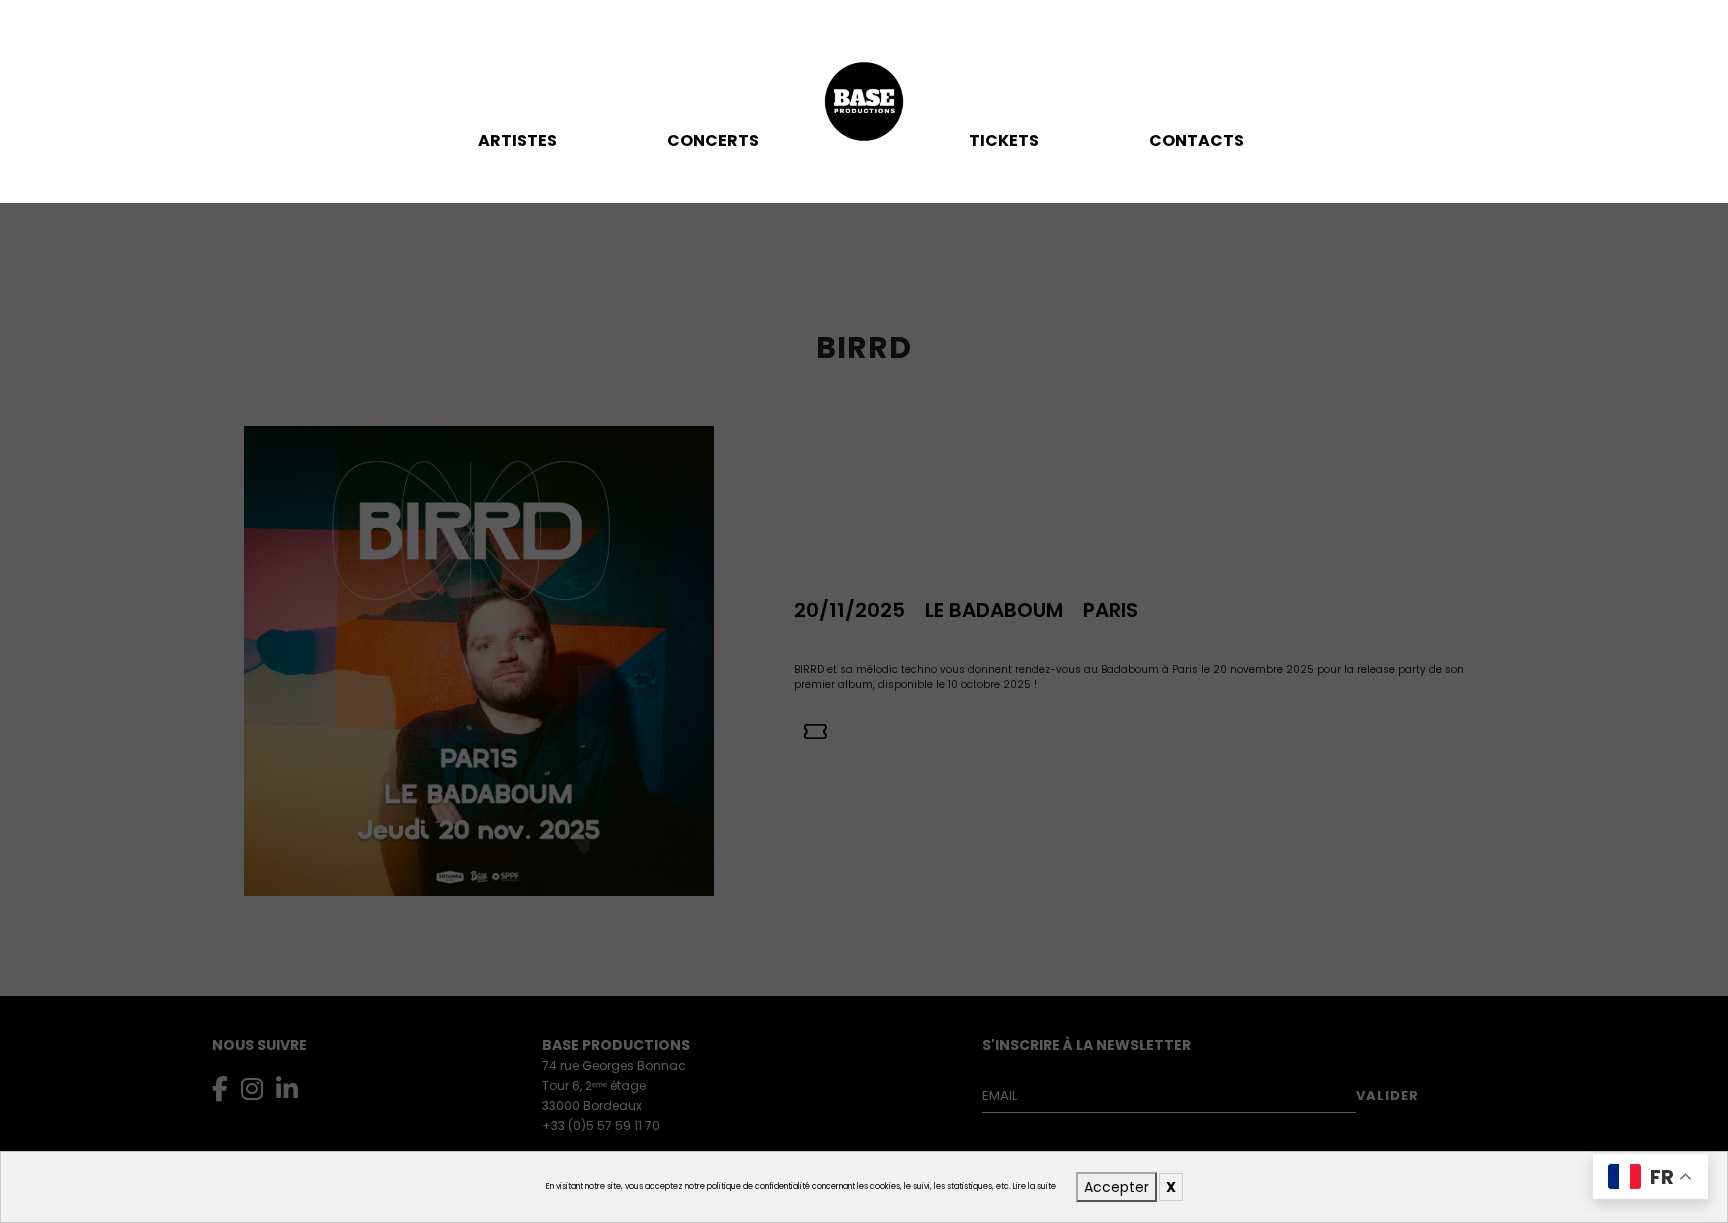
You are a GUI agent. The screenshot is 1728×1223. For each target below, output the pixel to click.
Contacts (1196, 140)
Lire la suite (1034, 1186)
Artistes (517, 140)
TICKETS (1004, 140)
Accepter (1116, 1187)
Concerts (713, 140)
